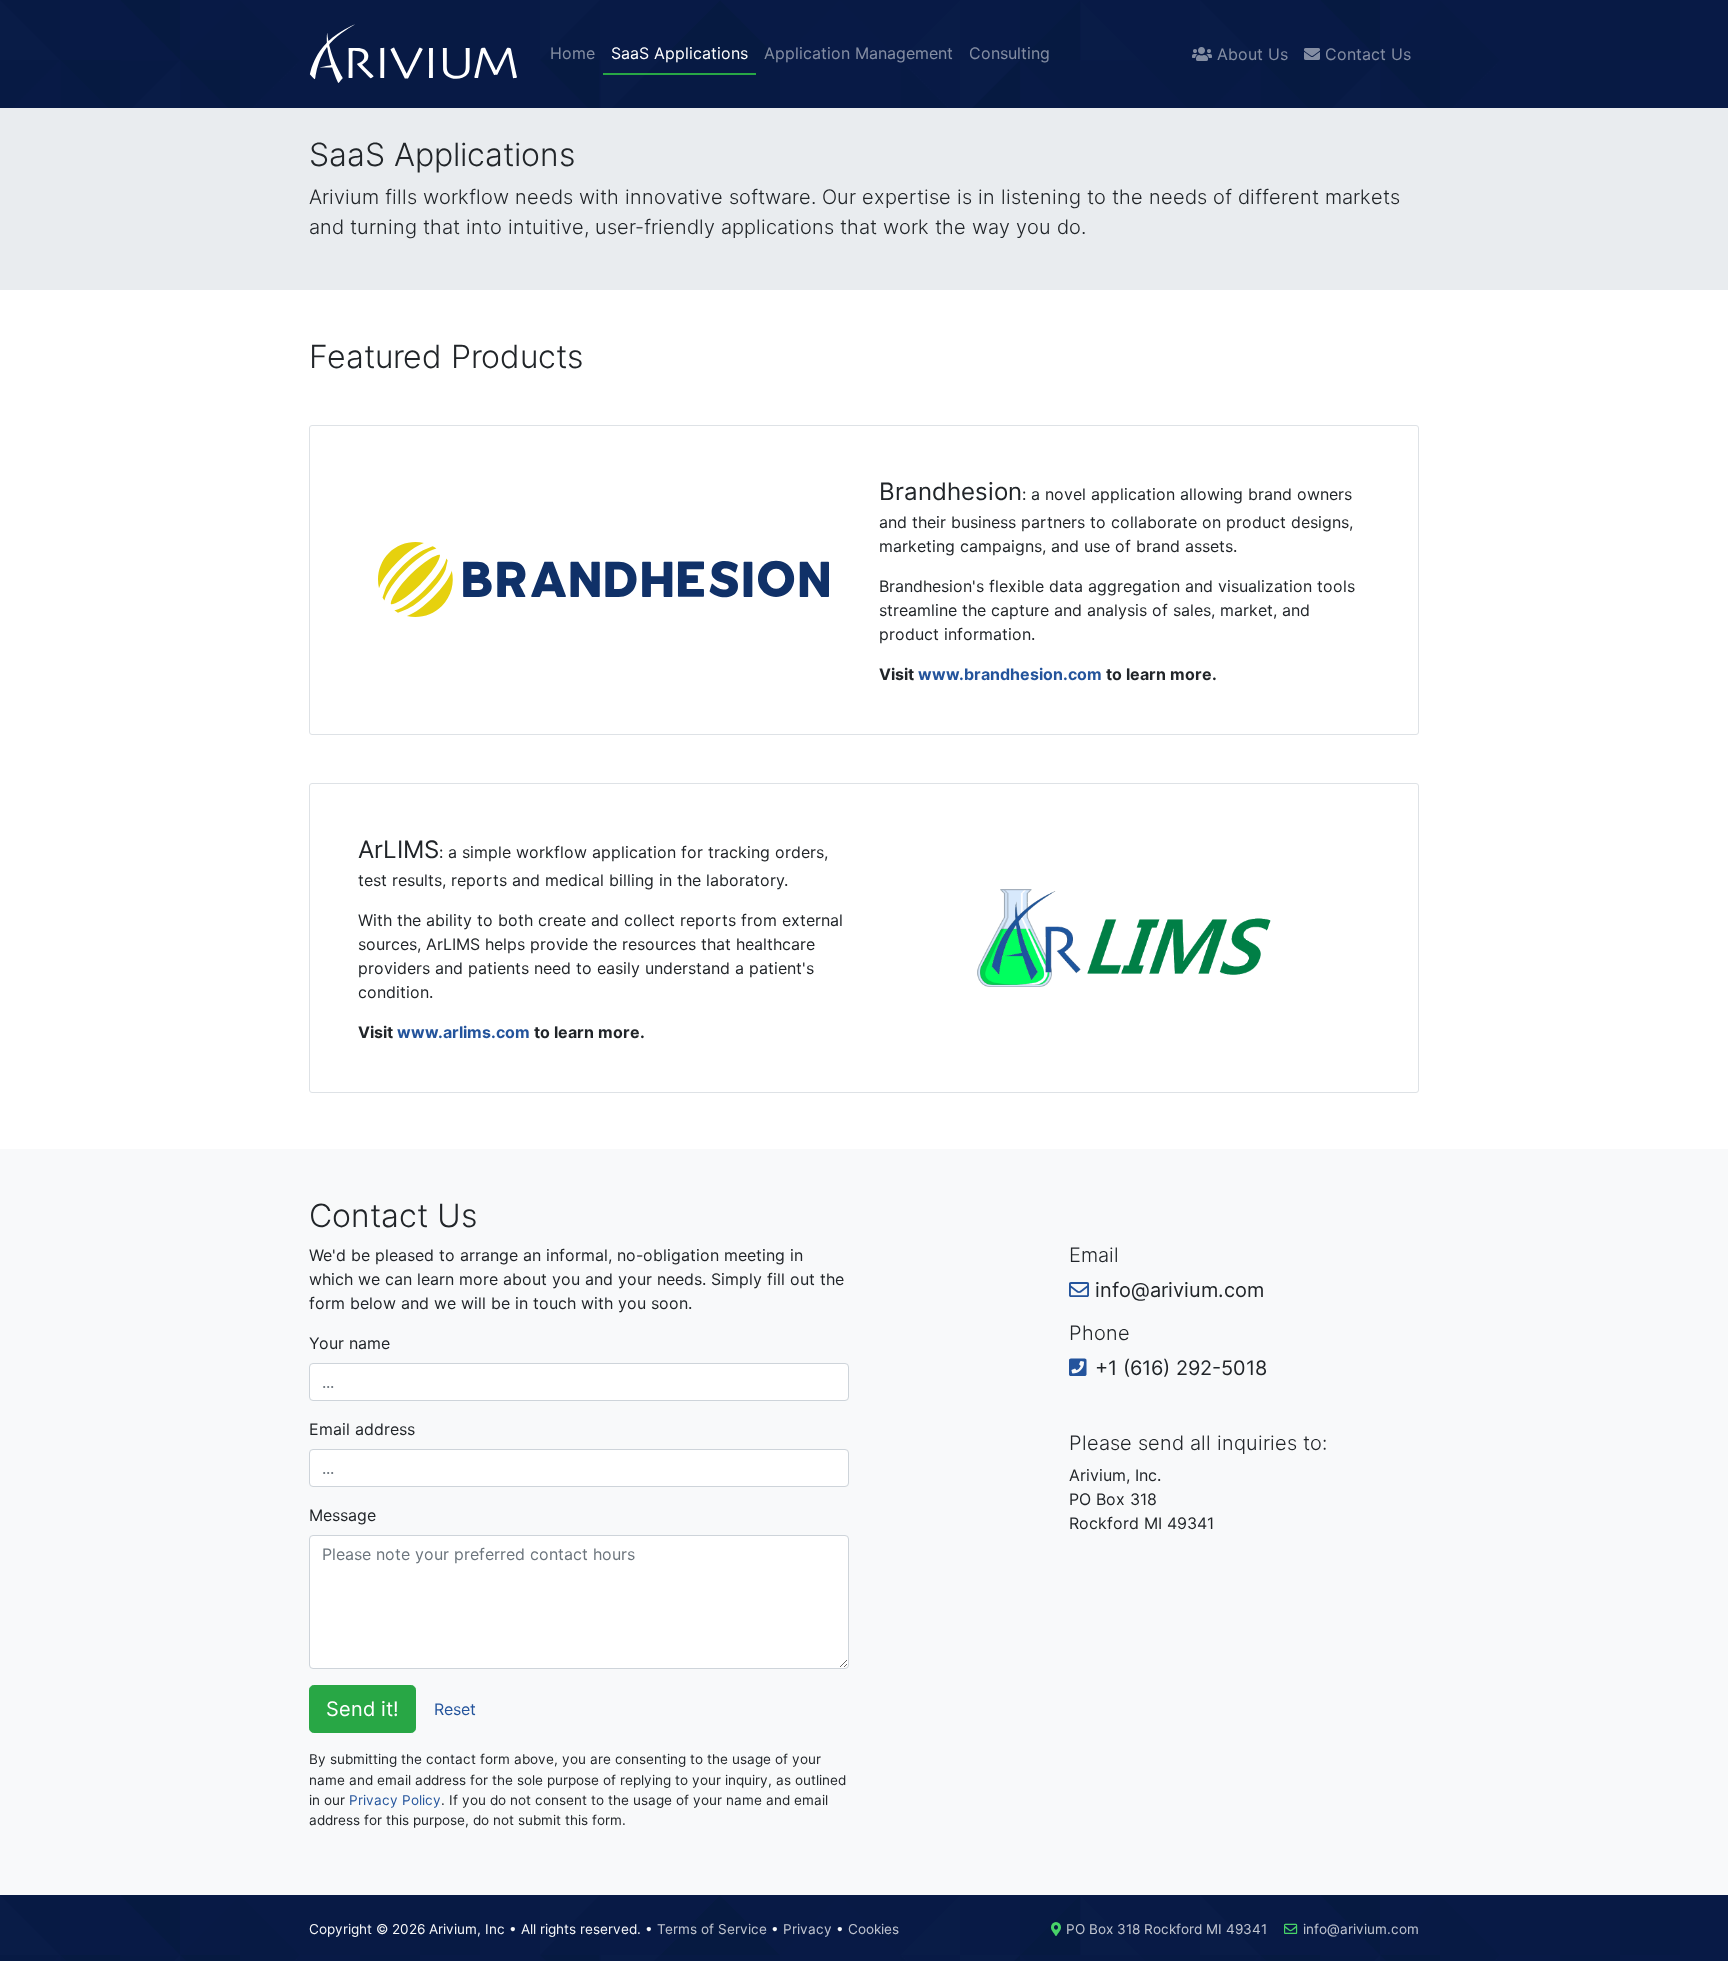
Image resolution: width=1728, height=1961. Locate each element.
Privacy (807, 1929)
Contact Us (1365, 54)
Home (572, 53)
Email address (362, 1429)
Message (342, 1515)
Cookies (873, 1929)
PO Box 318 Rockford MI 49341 (1166, 1929)
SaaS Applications (679, 53)
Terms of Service (712, 1929)
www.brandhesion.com (1010, 674)
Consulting (1009, 53)
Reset (455, 1709)
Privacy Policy (395, 1800)
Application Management (858, 53)
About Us (1250, 54)
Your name (349, 1343)
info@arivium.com (1361, 1929)
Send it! (362, 1709)
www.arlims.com (463, 1032)
